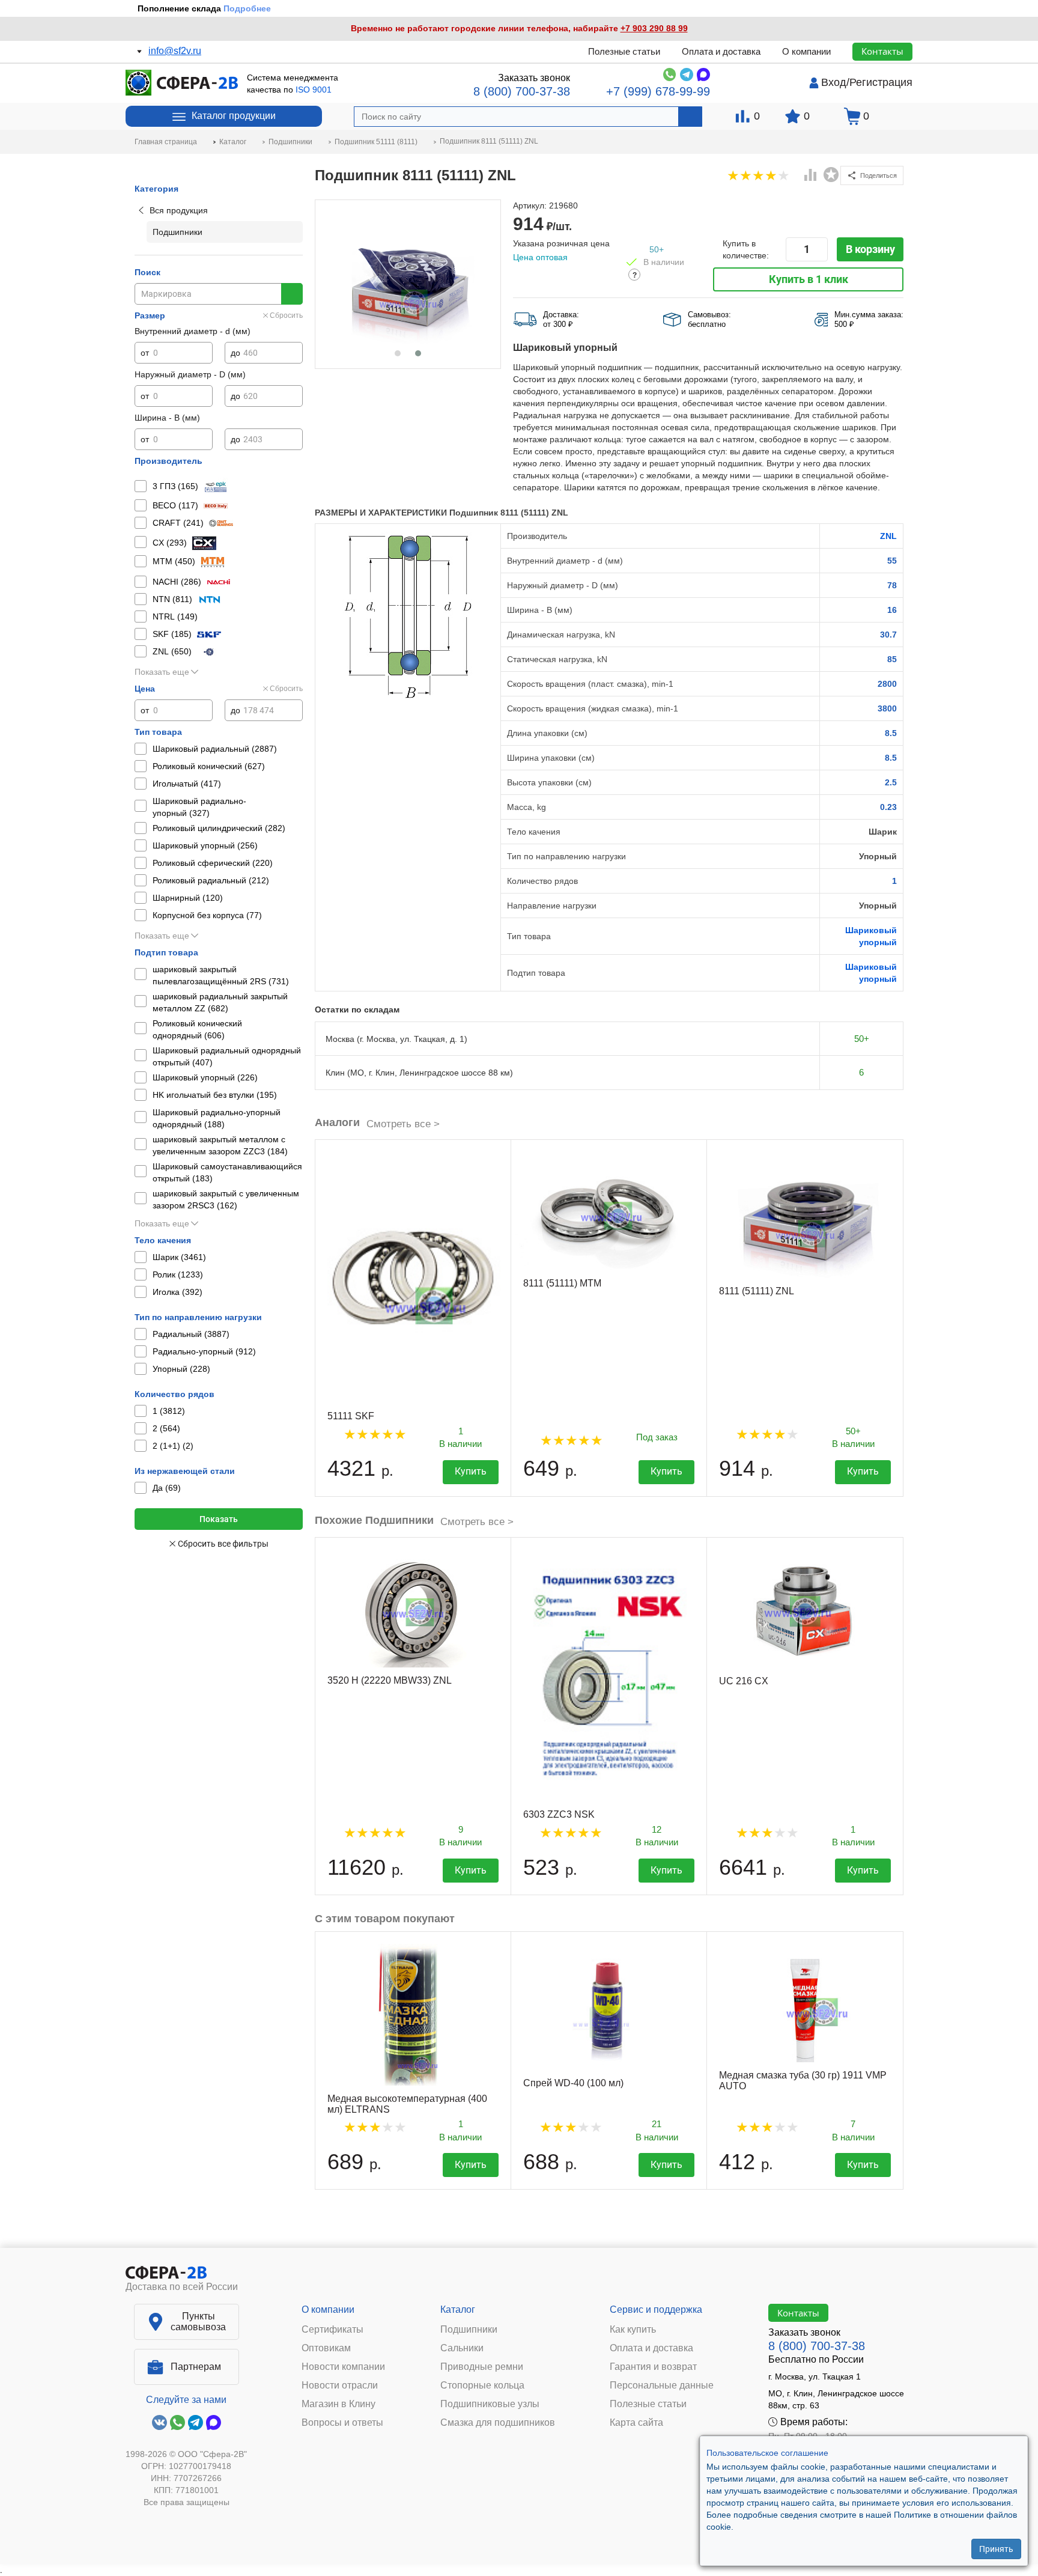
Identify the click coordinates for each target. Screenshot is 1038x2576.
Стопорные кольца (482, 2386)
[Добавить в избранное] (831, 175)
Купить (471, 1471)
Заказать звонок (534, 78)
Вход (834, 82)
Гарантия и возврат (653, 2367)
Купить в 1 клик (809, 279)
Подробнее (247, 8)
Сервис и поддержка (656, 2310)
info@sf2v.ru (175, 51)
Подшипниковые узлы (490, 2404)
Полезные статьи (624, 51)
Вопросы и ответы (342, 2423)
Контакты (882, 51)
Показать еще (162, 672)
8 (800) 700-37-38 (522, 91)
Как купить (633, 2330)
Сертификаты (332, 2330)
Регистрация (881, 82)
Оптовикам (326, 2348)
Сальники (462, 2348)
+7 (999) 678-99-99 (658, 91)
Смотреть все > (403, 1124)
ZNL (888, 536)
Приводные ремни (482, 2367)
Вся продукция (179, 210)
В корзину (870, 249)
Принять (996, 2549)
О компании (806, 51)
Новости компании (343, 2367)
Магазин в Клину (338, 2404)
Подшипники (469, 2330)
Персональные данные (662, 2386)
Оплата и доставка (721, 51)
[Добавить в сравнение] (811, 176)
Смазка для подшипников (498, 2423)
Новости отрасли (340, 2386)
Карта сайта (636, 2423)
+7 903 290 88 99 (654, 28)
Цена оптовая (540, 257)
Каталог (458, 2310)
